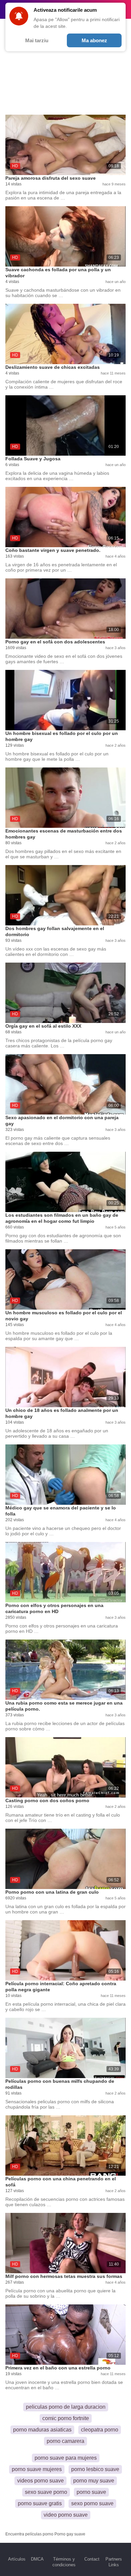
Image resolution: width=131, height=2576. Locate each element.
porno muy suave (94, 2481)
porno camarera (65, 2441)
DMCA (37, 2559)
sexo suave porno (46, 2492)
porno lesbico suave (95, 2469)
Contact (92, 2559)
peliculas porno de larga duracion (66, 2407)
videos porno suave (40, 2481)
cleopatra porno (100, 2430)
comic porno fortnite (66, 2418)
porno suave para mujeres (66, 2458)
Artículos (17, 2559)
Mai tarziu (37, 40)
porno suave (91, 2492)
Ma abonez (94, 40)
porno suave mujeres (37, 2469)
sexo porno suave (92, 2503)
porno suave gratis (40, 2503)
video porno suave (66, 2515)
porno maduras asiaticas (42, 2430)
